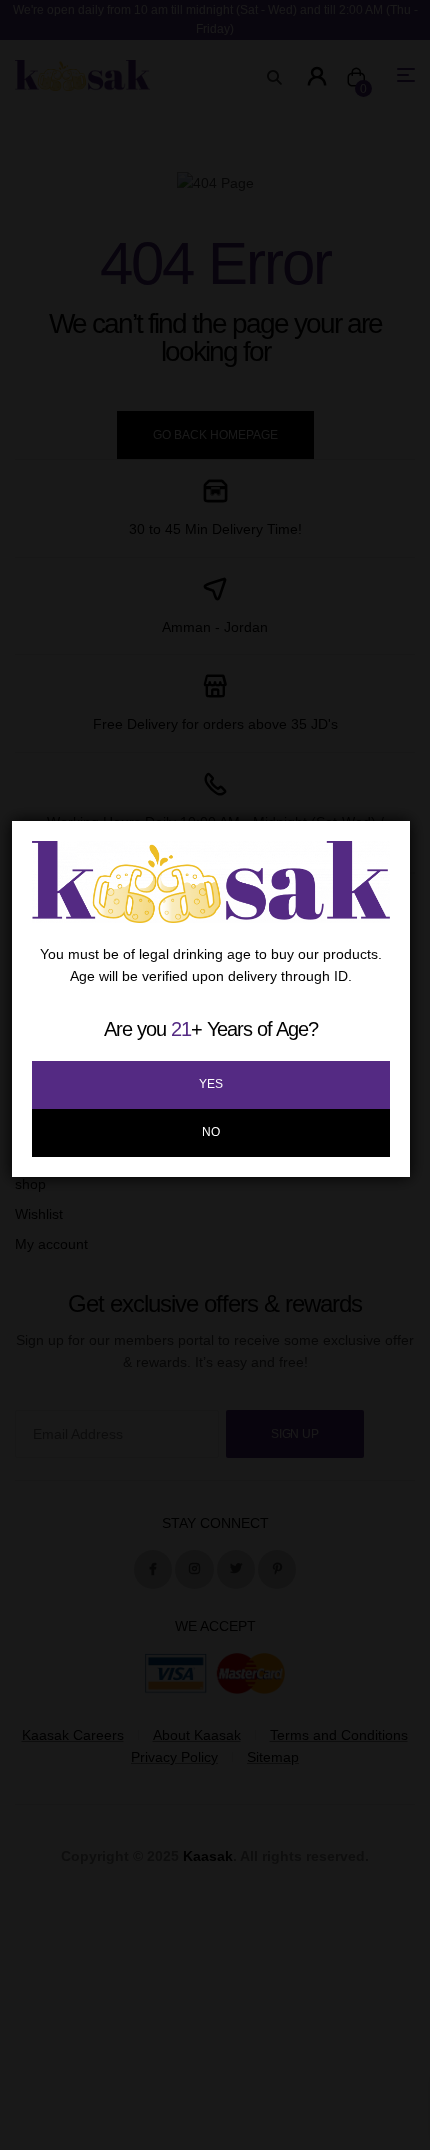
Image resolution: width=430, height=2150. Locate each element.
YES (211, 1084)
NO (211, 1132)
